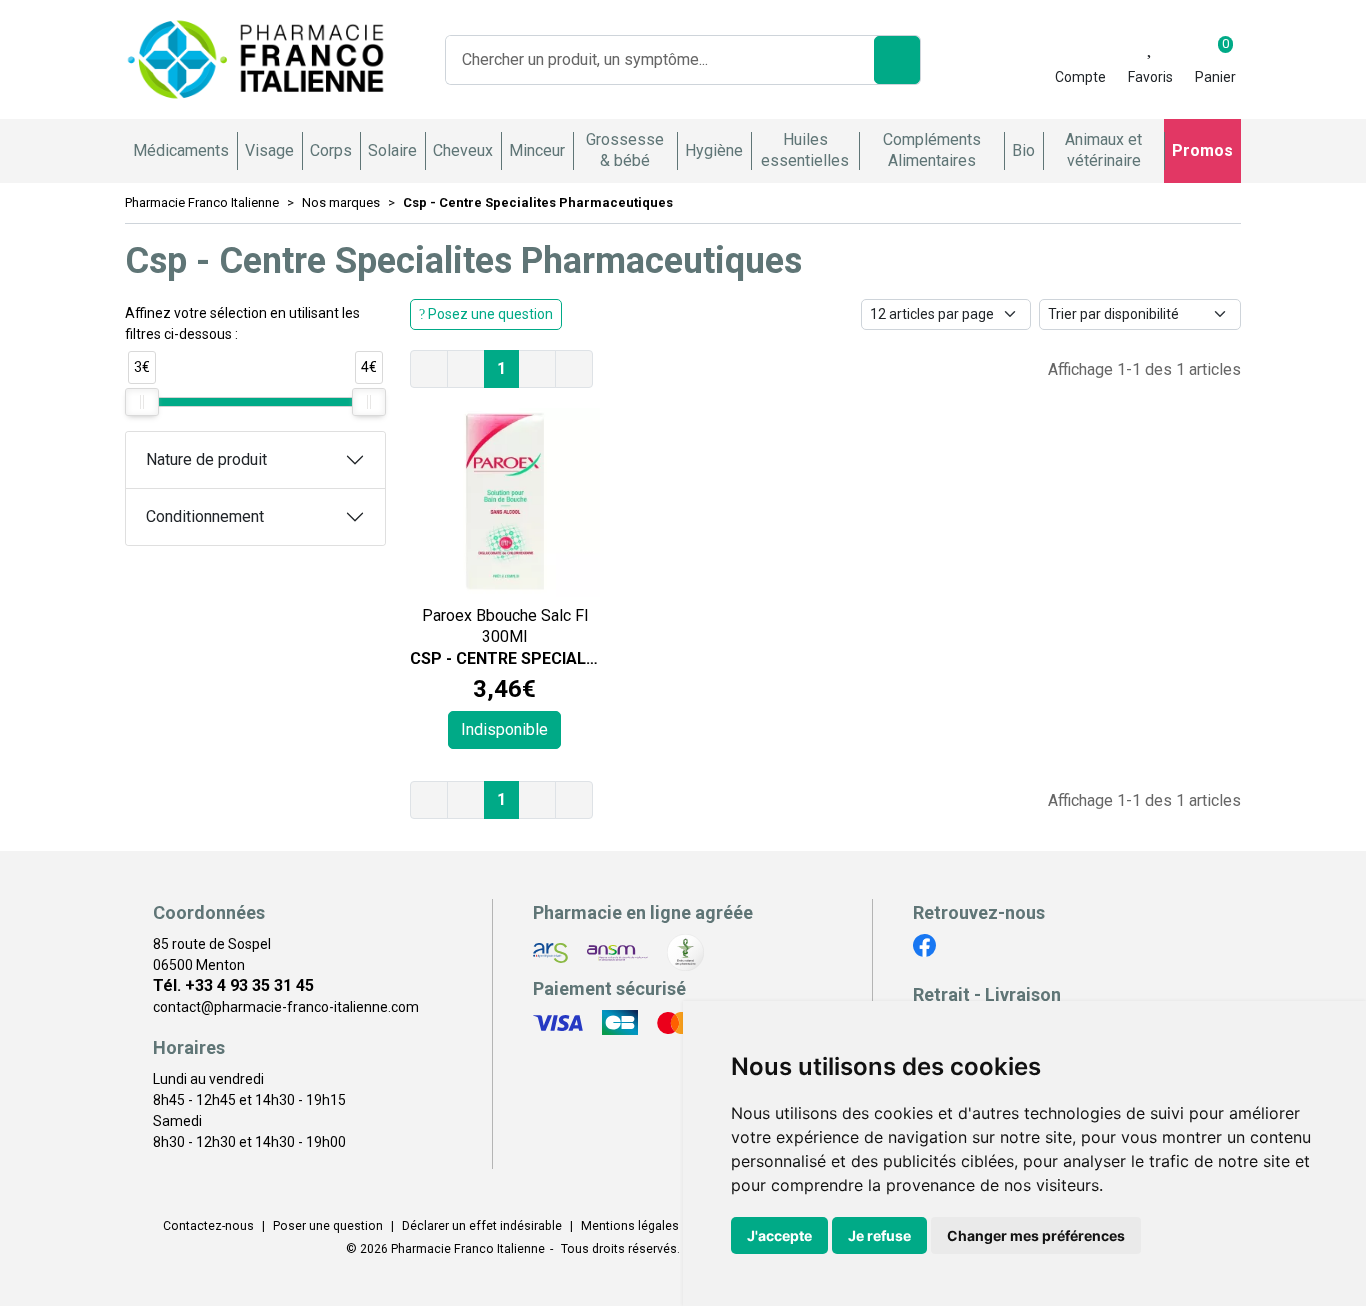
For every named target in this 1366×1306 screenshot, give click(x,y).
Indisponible (504, 729)
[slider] (142, 402)
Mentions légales (630, 1226)
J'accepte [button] (779, 1235)
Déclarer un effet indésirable (482, 1226)
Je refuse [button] (879, 1235)
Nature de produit (206, 459)
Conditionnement (205, 516)
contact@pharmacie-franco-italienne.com (286, 1007)
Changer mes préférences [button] (1036, 1235)
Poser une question (328, 1226)
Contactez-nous (208, 1226)
